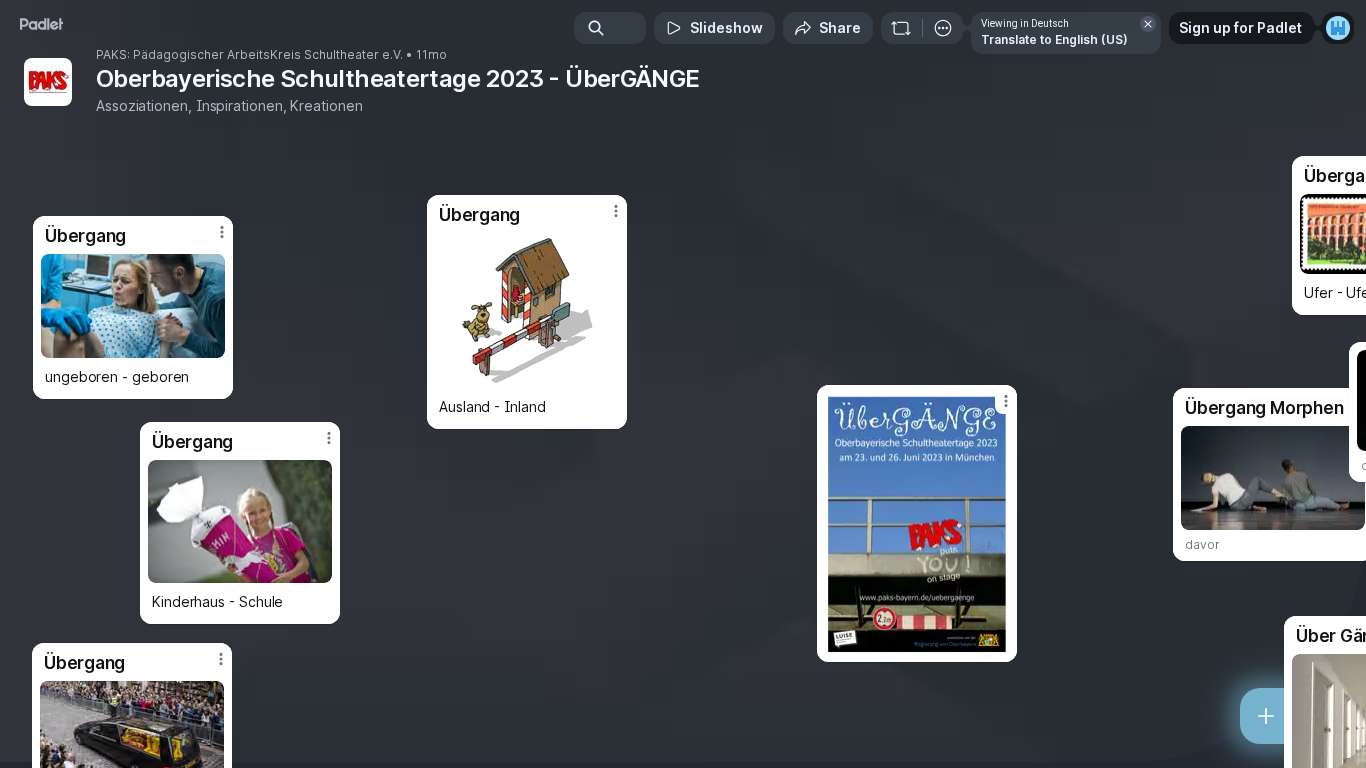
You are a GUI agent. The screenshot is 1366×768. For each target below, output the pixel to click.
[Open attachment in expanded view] (133, 306)
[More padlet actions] (943, 28)
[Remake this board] (901, 28)
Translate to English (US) (1054, 39)
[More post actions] (222, 232)
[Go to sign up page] (1338, 28)
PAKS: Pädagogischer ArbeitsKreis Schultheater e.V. (249, 55)
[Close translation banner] (1148, 24)
